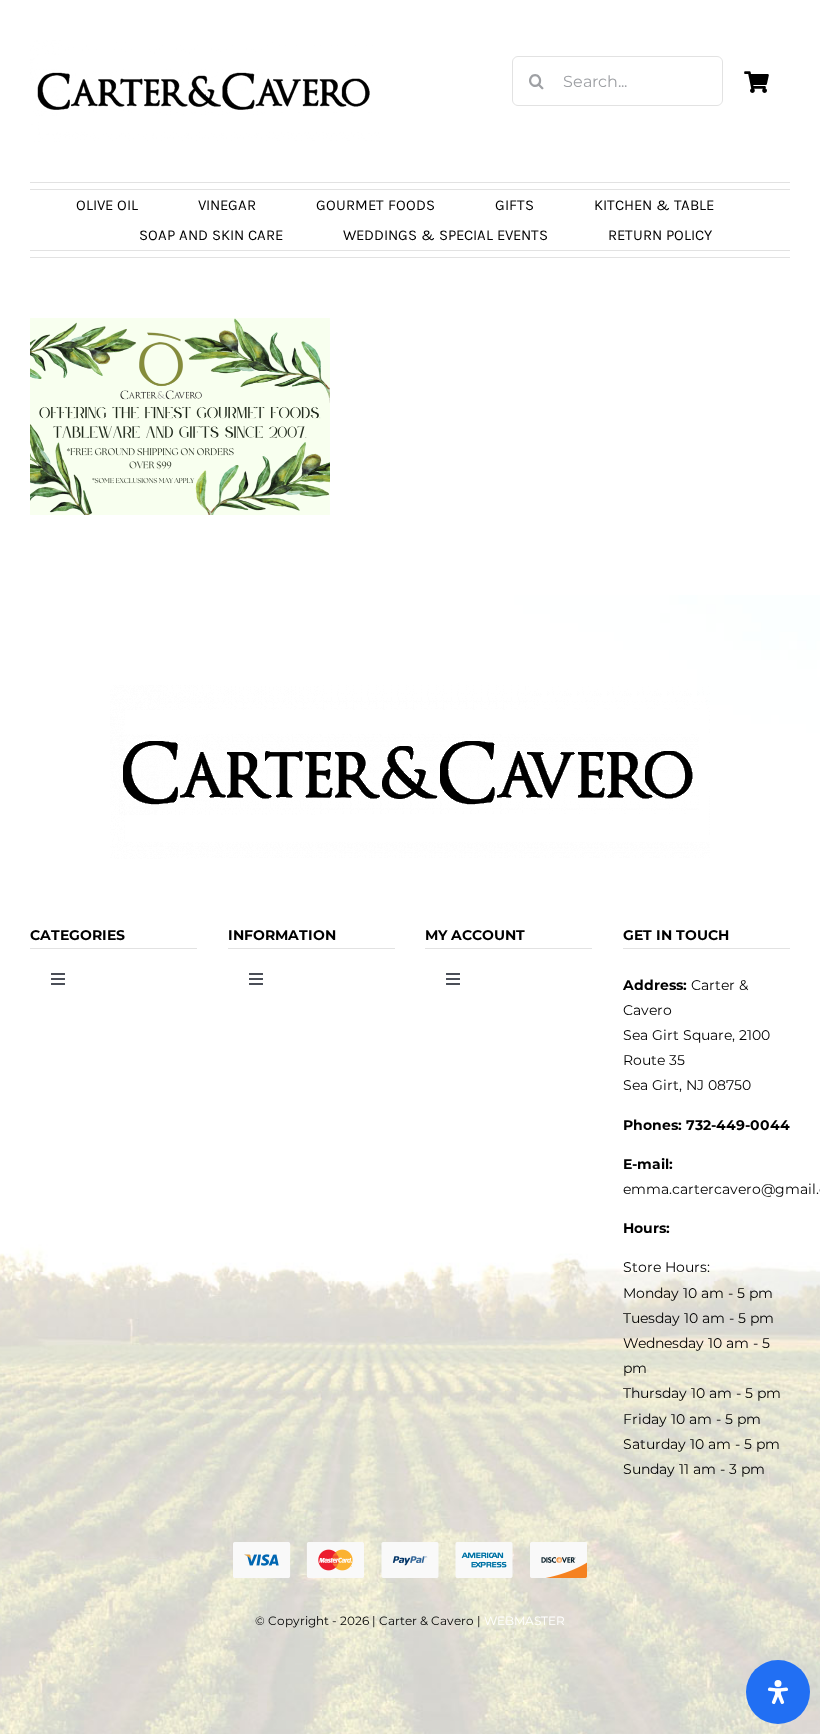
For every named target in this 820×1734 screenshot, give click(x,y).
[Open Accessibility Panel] (778, 1692)
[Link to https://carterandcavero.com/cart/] (757, 82)
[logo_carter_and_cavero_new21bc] (205, 47)
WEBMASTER (524, 1620)
